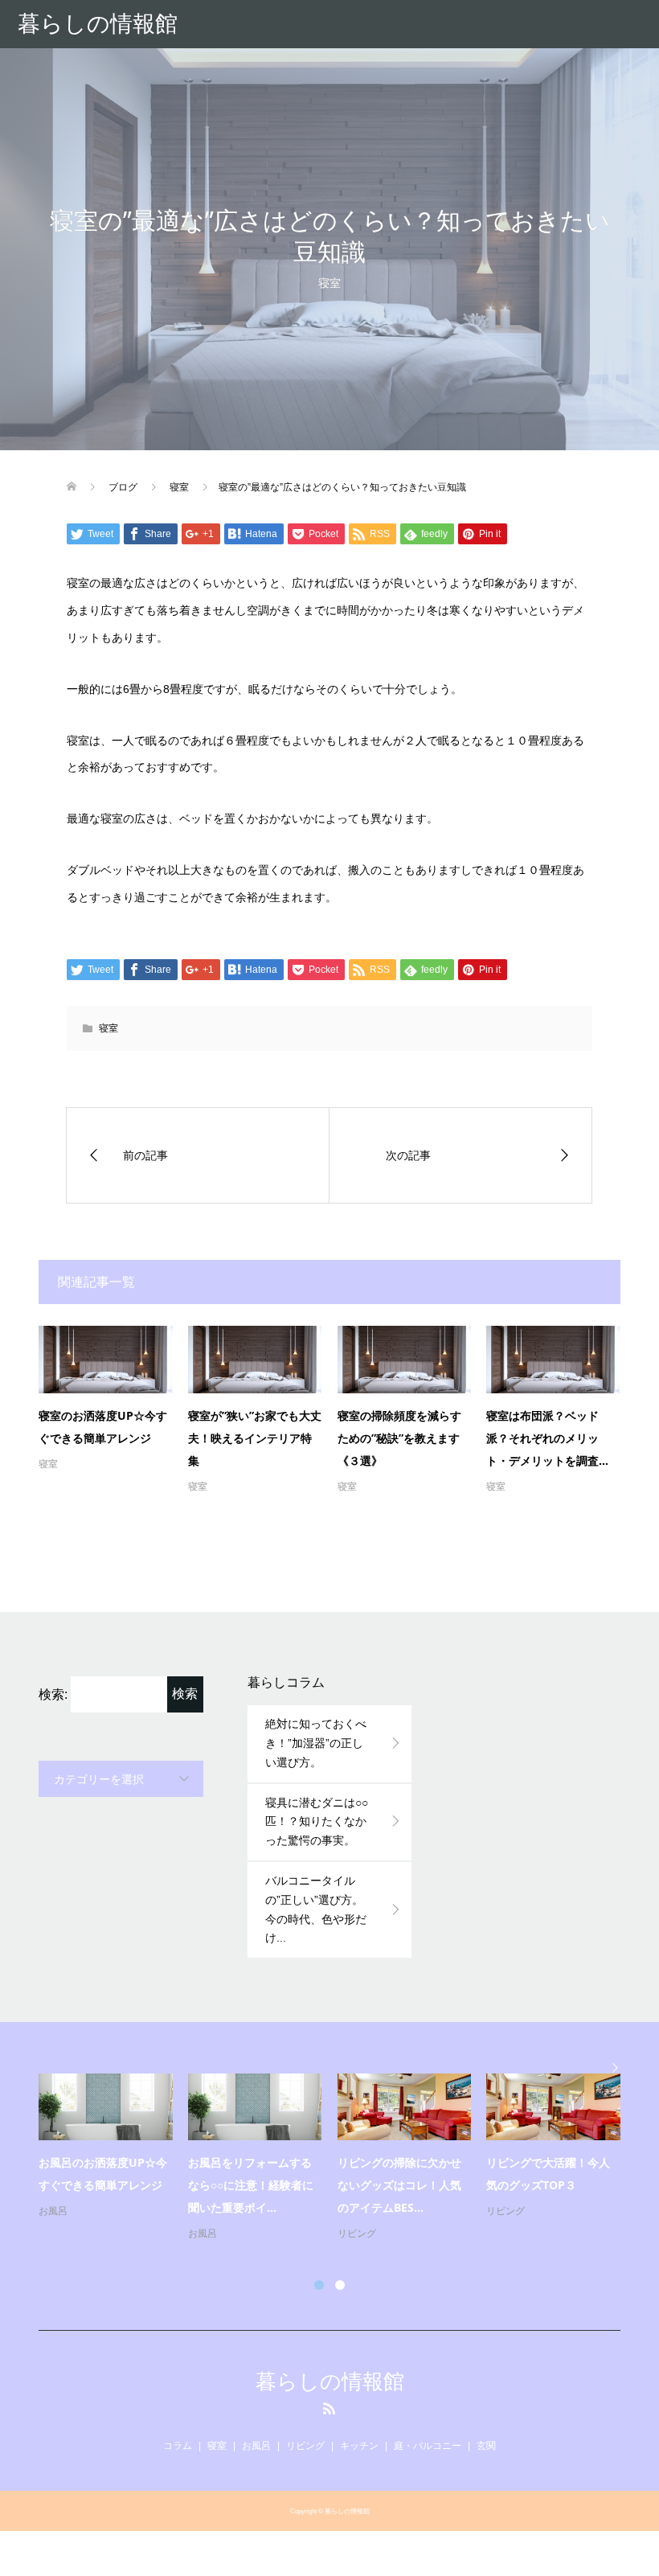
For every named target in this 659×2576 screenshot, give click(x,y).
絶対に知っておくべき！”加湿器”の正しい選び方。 (316, 1743)
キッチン (359, 2446)
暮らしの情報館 (98, 24)
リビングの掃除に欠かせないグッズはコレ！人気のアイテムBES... (399, 2185)
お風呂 (53, 2211)
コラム (178, 2446)
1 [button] (319, 2285)
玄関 (486, 2446)
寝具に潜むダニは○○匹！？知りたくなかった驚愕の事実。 (317, 1822)
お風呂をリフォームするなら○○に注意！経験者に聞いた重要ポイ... (251, 2185)
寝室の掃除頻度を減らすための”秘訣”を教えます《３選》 (399, 1438)
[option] (337, 2158)
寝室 (329, 283)
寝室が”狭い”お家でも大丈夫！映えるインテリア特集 (255, 1438)
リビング (357, 2233)
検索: (53, 1694)
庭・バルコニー (428, 2446)
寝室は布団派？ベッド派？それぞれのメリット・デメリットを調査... (547, 1438)
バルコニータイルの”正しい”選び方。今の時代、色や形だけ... (316, 1909)
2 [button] (340, 2285)
